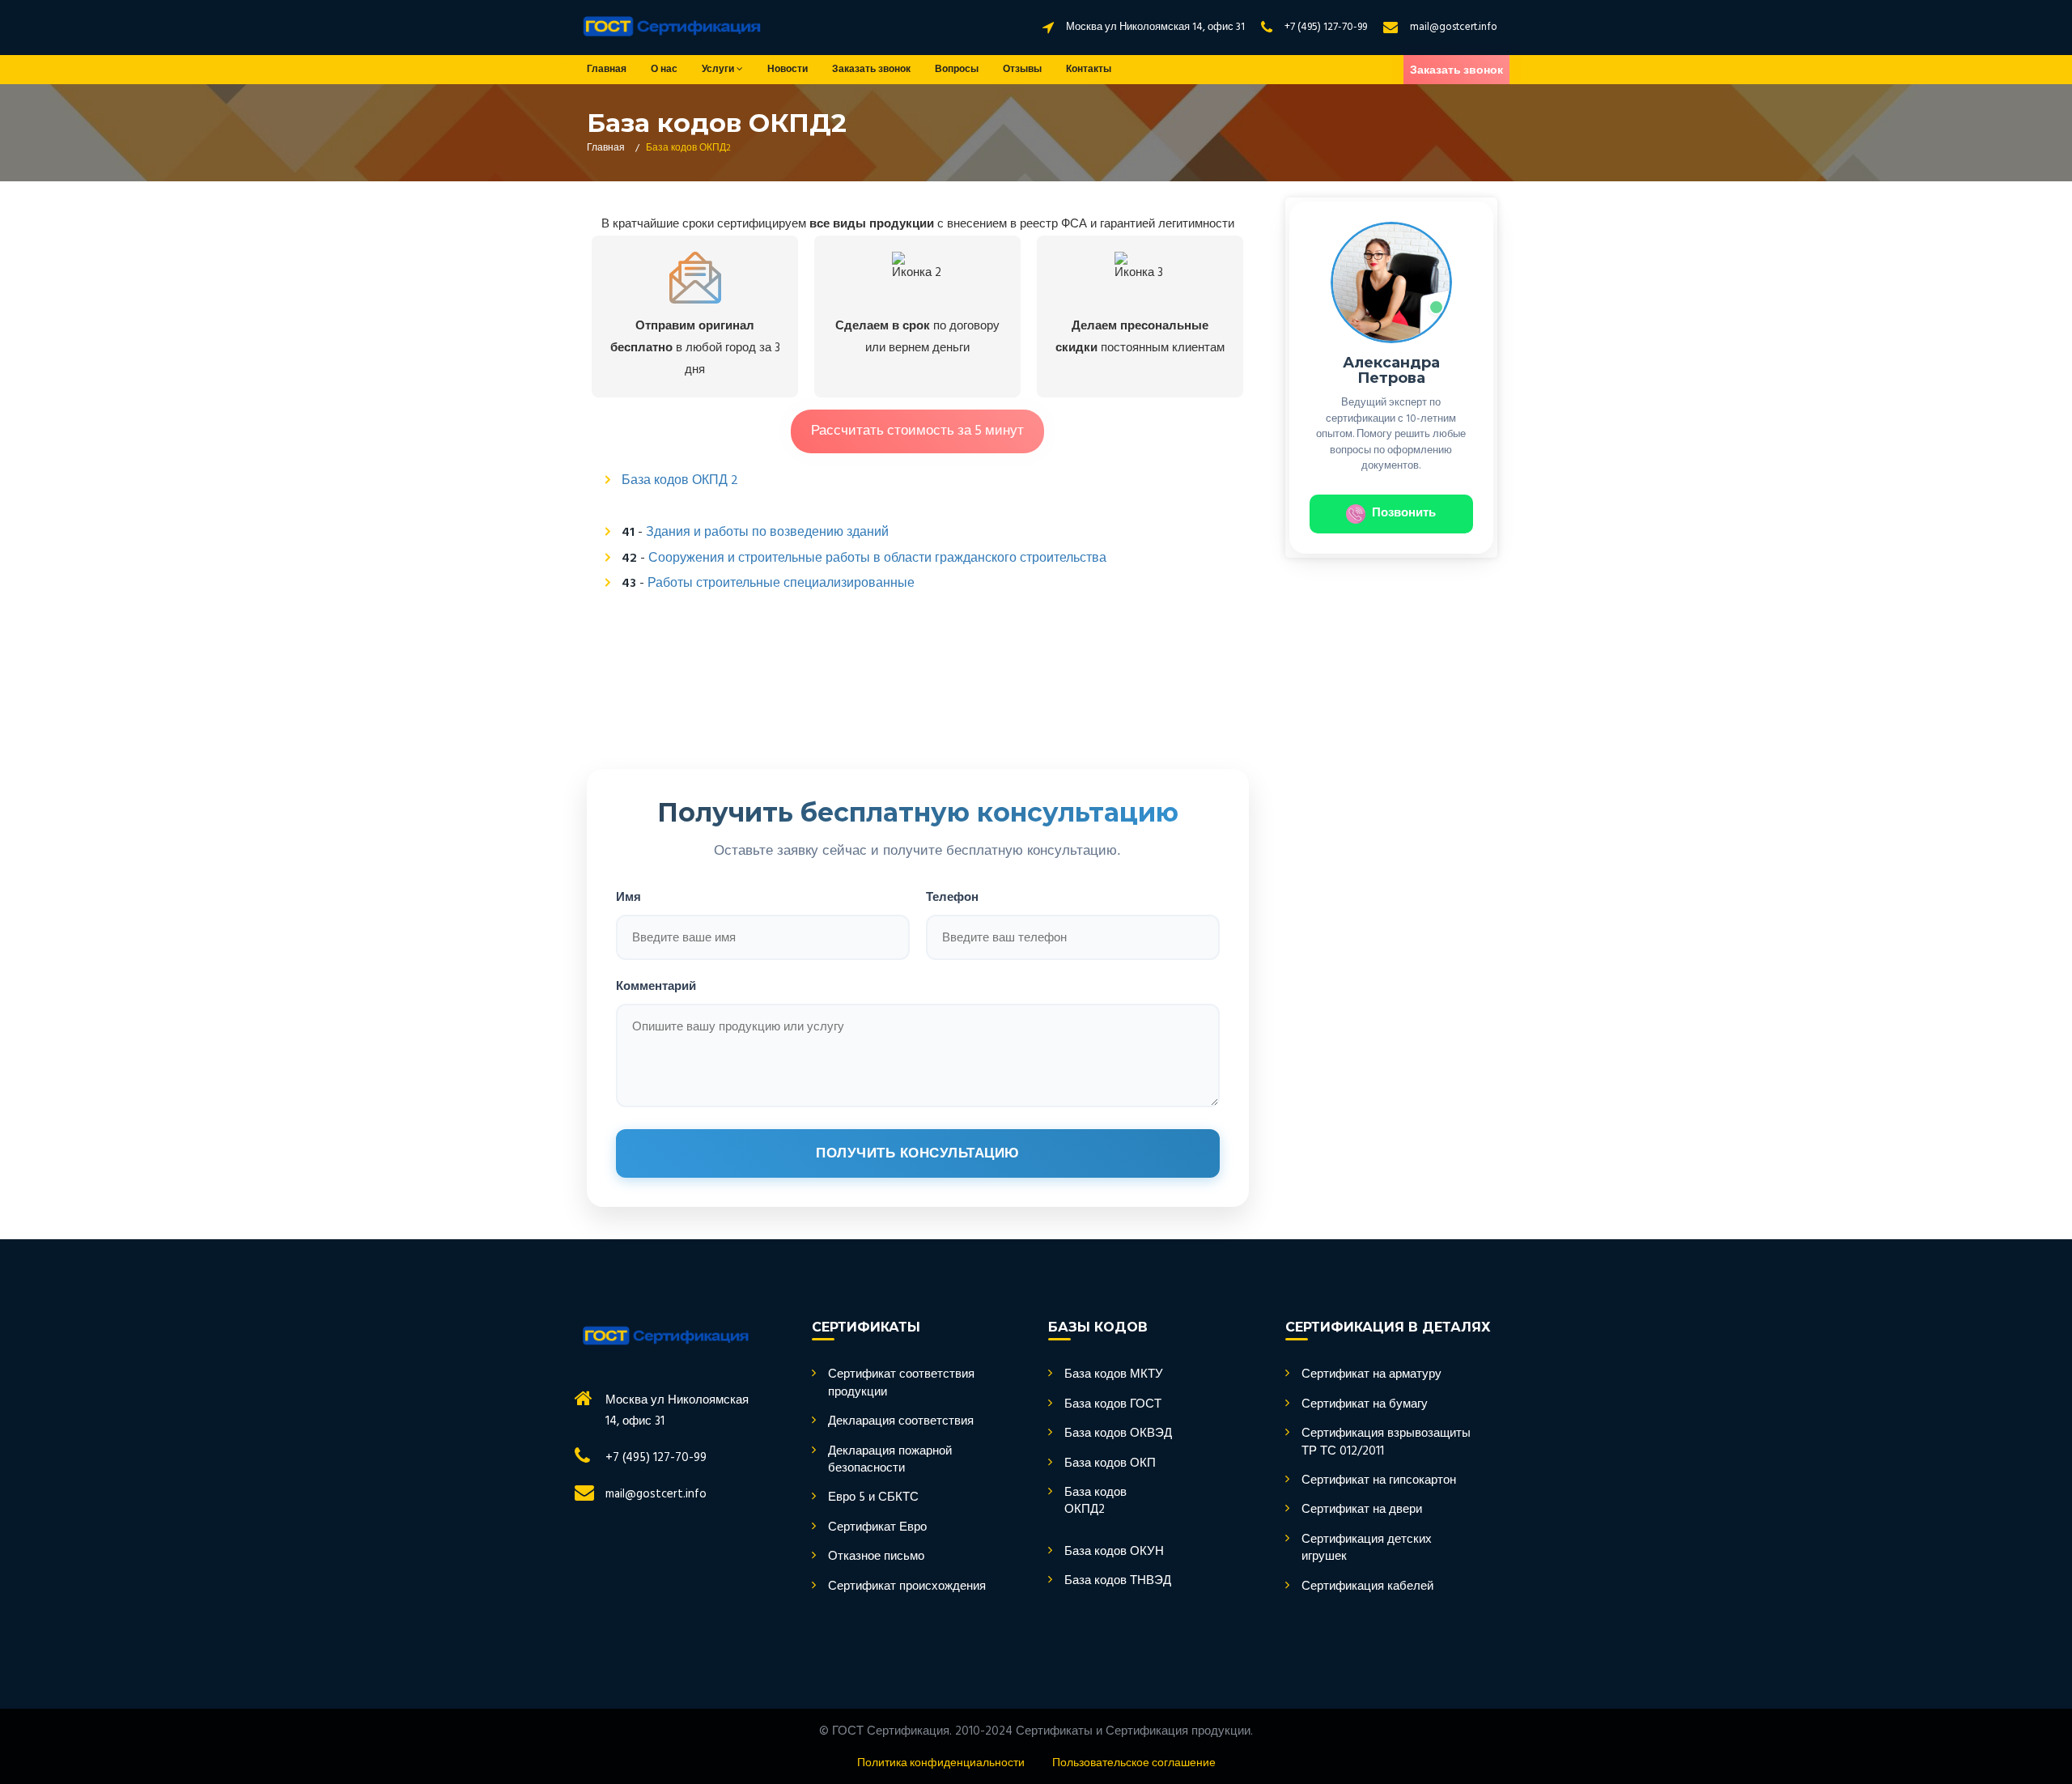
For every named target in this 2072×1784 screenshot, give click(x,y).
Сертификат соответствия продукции (901, 1384)
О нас (664, 70)
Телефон (952, 896)
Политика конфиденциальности (941, 1763)
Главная (607, 70)
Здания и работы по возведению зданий (767, 533)
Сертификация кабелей (1367, 1587)
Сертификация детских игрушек (1367, 1549)
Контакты (1089, 70)
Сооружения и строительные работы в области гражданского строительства (877, 559)
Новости (788, 70)
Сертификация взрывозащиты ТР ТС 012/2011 (1386, 1443)
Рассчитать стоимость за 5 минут (917, 431)
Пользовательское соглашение (1134, 1763)
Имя (628, 896)
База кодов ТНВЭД (1118, 1581)
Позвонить (1404, 513)
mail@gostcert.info (1454, 27)
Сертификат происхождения (907, 1587)
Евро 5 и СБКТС (873, 1498)
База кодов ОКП (1110, 1464)
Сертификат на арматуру (1371, 1375)
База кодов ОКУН (1114, 1552)
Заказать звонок (871, 70)
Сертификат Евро (877, 1528)
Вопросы (957, 70)
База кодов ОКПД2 (1095, 1502)
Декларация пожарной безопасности (890, 1461)
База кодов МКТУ (1114, 1375)
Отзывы (1022, 70)
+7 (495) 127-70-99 (1326, 27)
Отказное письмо (876, 1557)
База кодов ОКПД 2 (680, 481)
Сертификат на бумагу (1365, 1405)
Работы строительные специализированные (781, 584)
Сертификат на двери (1362, 1510)
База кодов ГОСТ (1113, 1405)
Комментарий (656, 985)
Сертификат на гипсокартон (1379, 1481)
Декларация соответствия (901, 1422)
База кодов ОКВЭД (1118, 1434)
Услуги (719, 70)
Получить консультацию (918, 1153)
